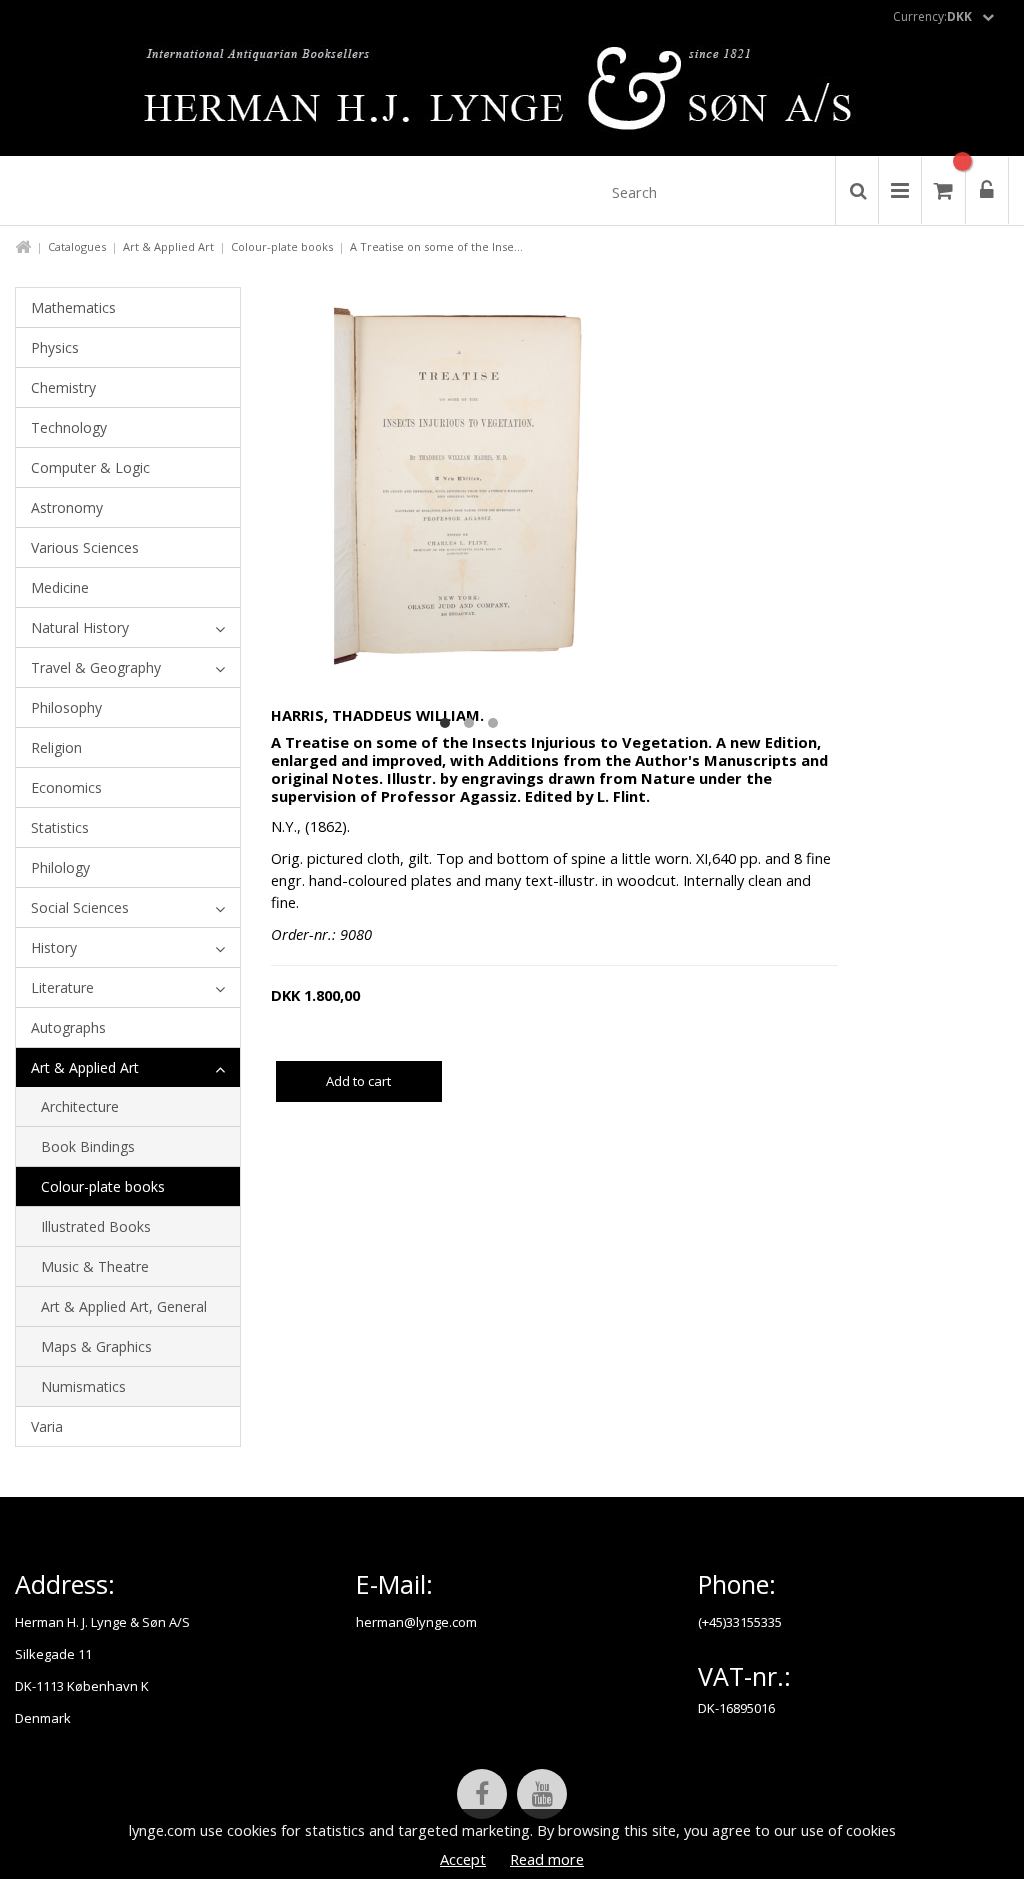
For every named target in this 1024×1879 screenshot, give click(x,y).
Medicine (60, 587)
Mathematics (73, 307)
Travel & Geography (96, 667)
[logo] (512, 94)
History (54, 947)
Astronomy (67, 507)
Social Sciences (80, 907)
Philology (60, 867)
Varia (47, 1426)
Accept (463, 1859)
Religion (56, 747)
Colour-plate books (282, 246)
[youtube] (542, 1794)
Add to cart (358, 1081)
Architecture (80, 1106)
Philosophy (66, 707)
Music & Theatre (95, 1266)
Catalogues (77, 246)
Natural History (80, 627)
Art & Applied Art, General (124, 1306)
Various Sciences (85, 547)
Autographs (68, 1027)
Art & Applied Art (168, 246)
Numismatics (83, 1386)
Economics (66, 787)
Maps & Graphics (96, 1346)
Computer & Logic (90, 467)
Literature (62, 987)
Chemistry (63, 387)
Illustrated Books (96, 1226)
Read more (547, 1859)
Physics (55, 347)
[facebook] (482, 1794)
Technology (69, 427)
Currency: (932, 16)
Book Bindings (88, 1146)
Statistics (60, 827)
